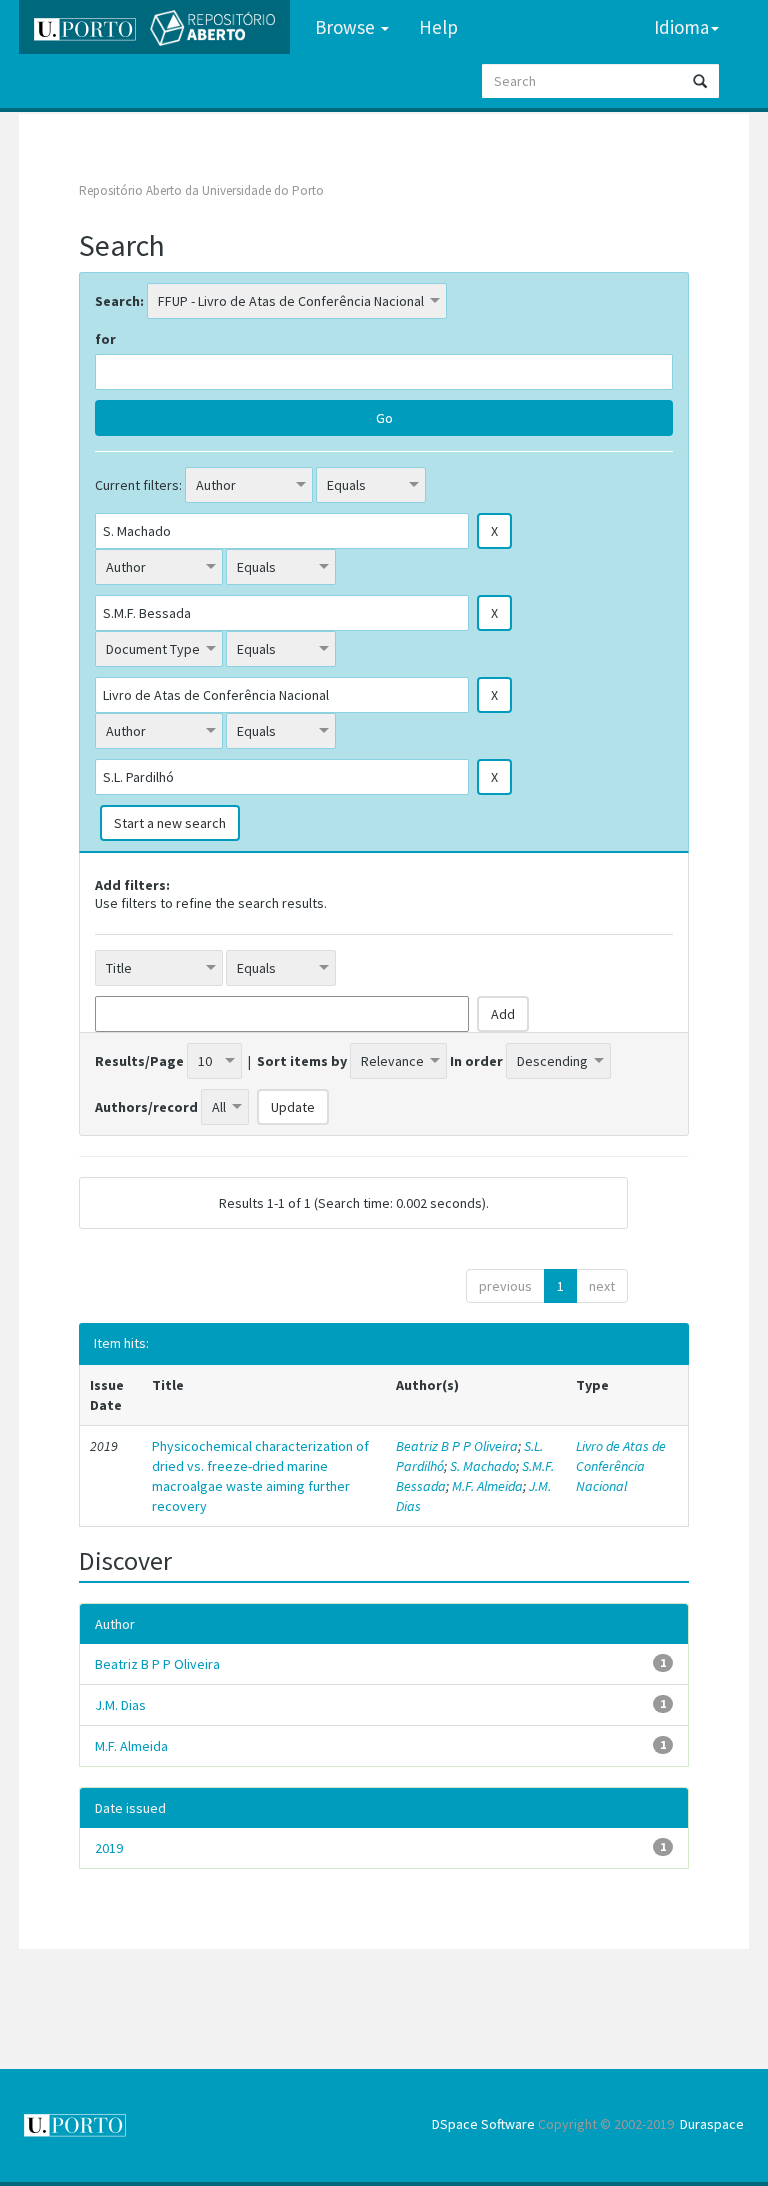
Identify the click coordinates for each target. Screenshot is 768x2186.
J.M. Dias (120, 1705)
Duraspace (712, 2124)
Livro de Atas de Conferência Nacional (621, 1466)
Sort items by (302, 1061)
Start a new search (170, 823)
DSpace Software (483, 2124)
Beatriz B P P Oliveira (457, 1446)
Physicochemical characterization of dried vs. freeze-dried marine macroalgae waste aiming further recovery (260, 1476)
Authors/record (146, 1107)
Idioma (681, 27)
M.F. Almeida (487, 1486)
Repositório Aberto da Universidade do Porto (201, 190)
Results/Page (139, 1061)
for (105, 339)
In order (476, 1061)
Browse (347, 27)
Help (438, 27)
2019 (109, 1848)
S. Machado (483, 1466)
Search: (119, 301)
